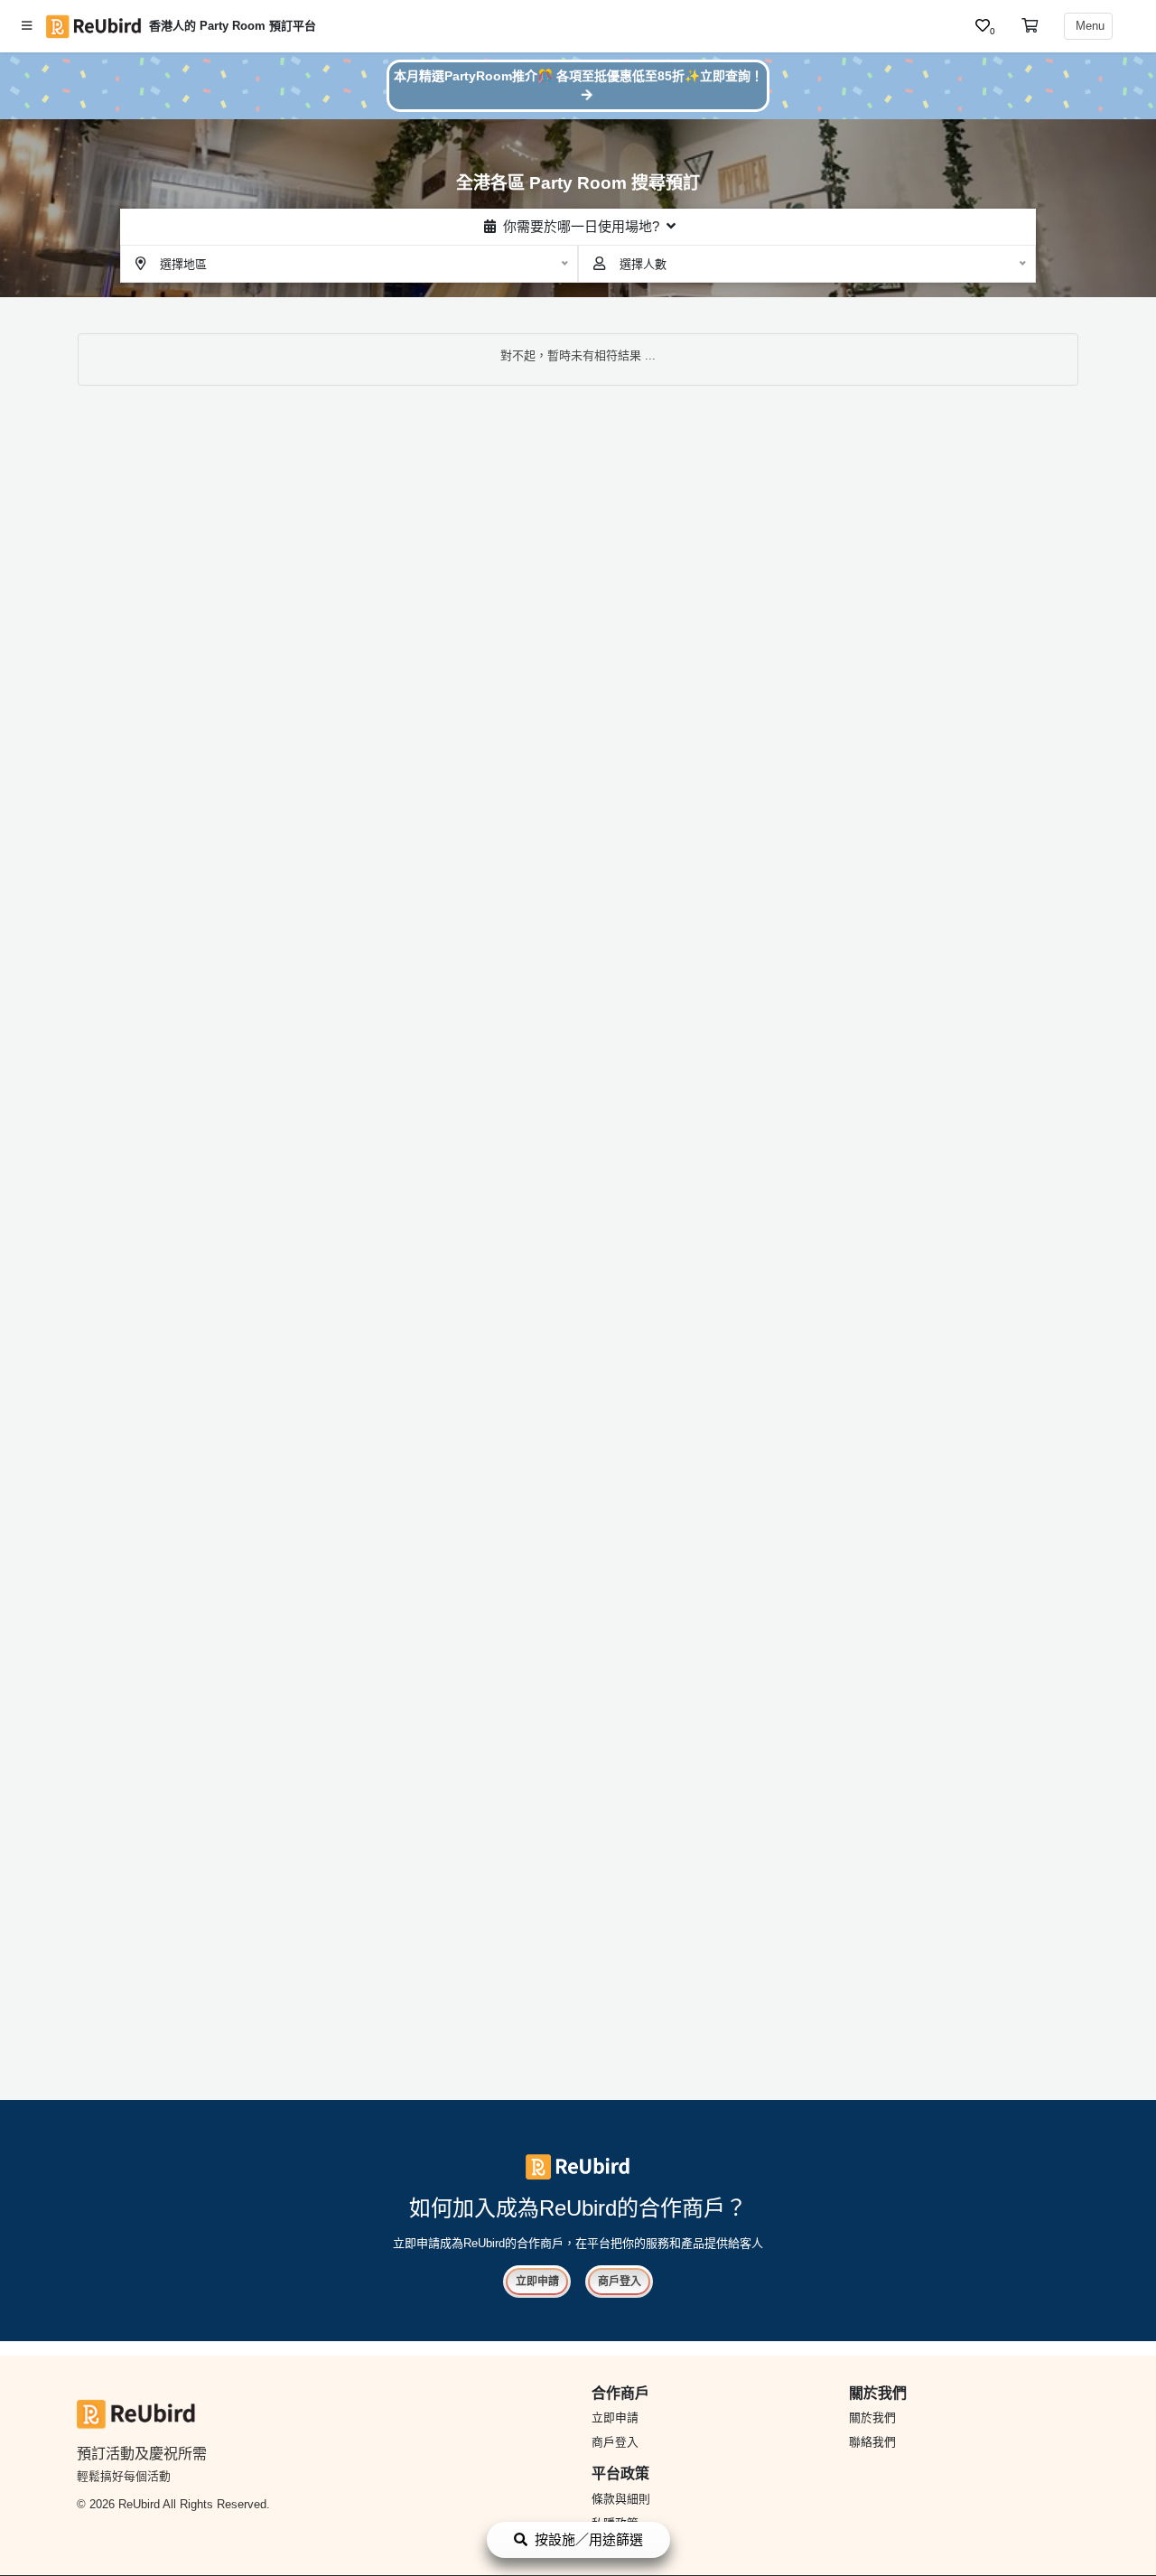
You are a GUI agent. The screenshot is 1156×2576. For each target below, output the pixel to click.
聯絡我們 (872, 2442)
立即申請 (537, 2282)
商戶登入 (620, 2282)
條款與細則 (621, 2499)
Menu (1088, 26)
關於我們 (872, 2417)
